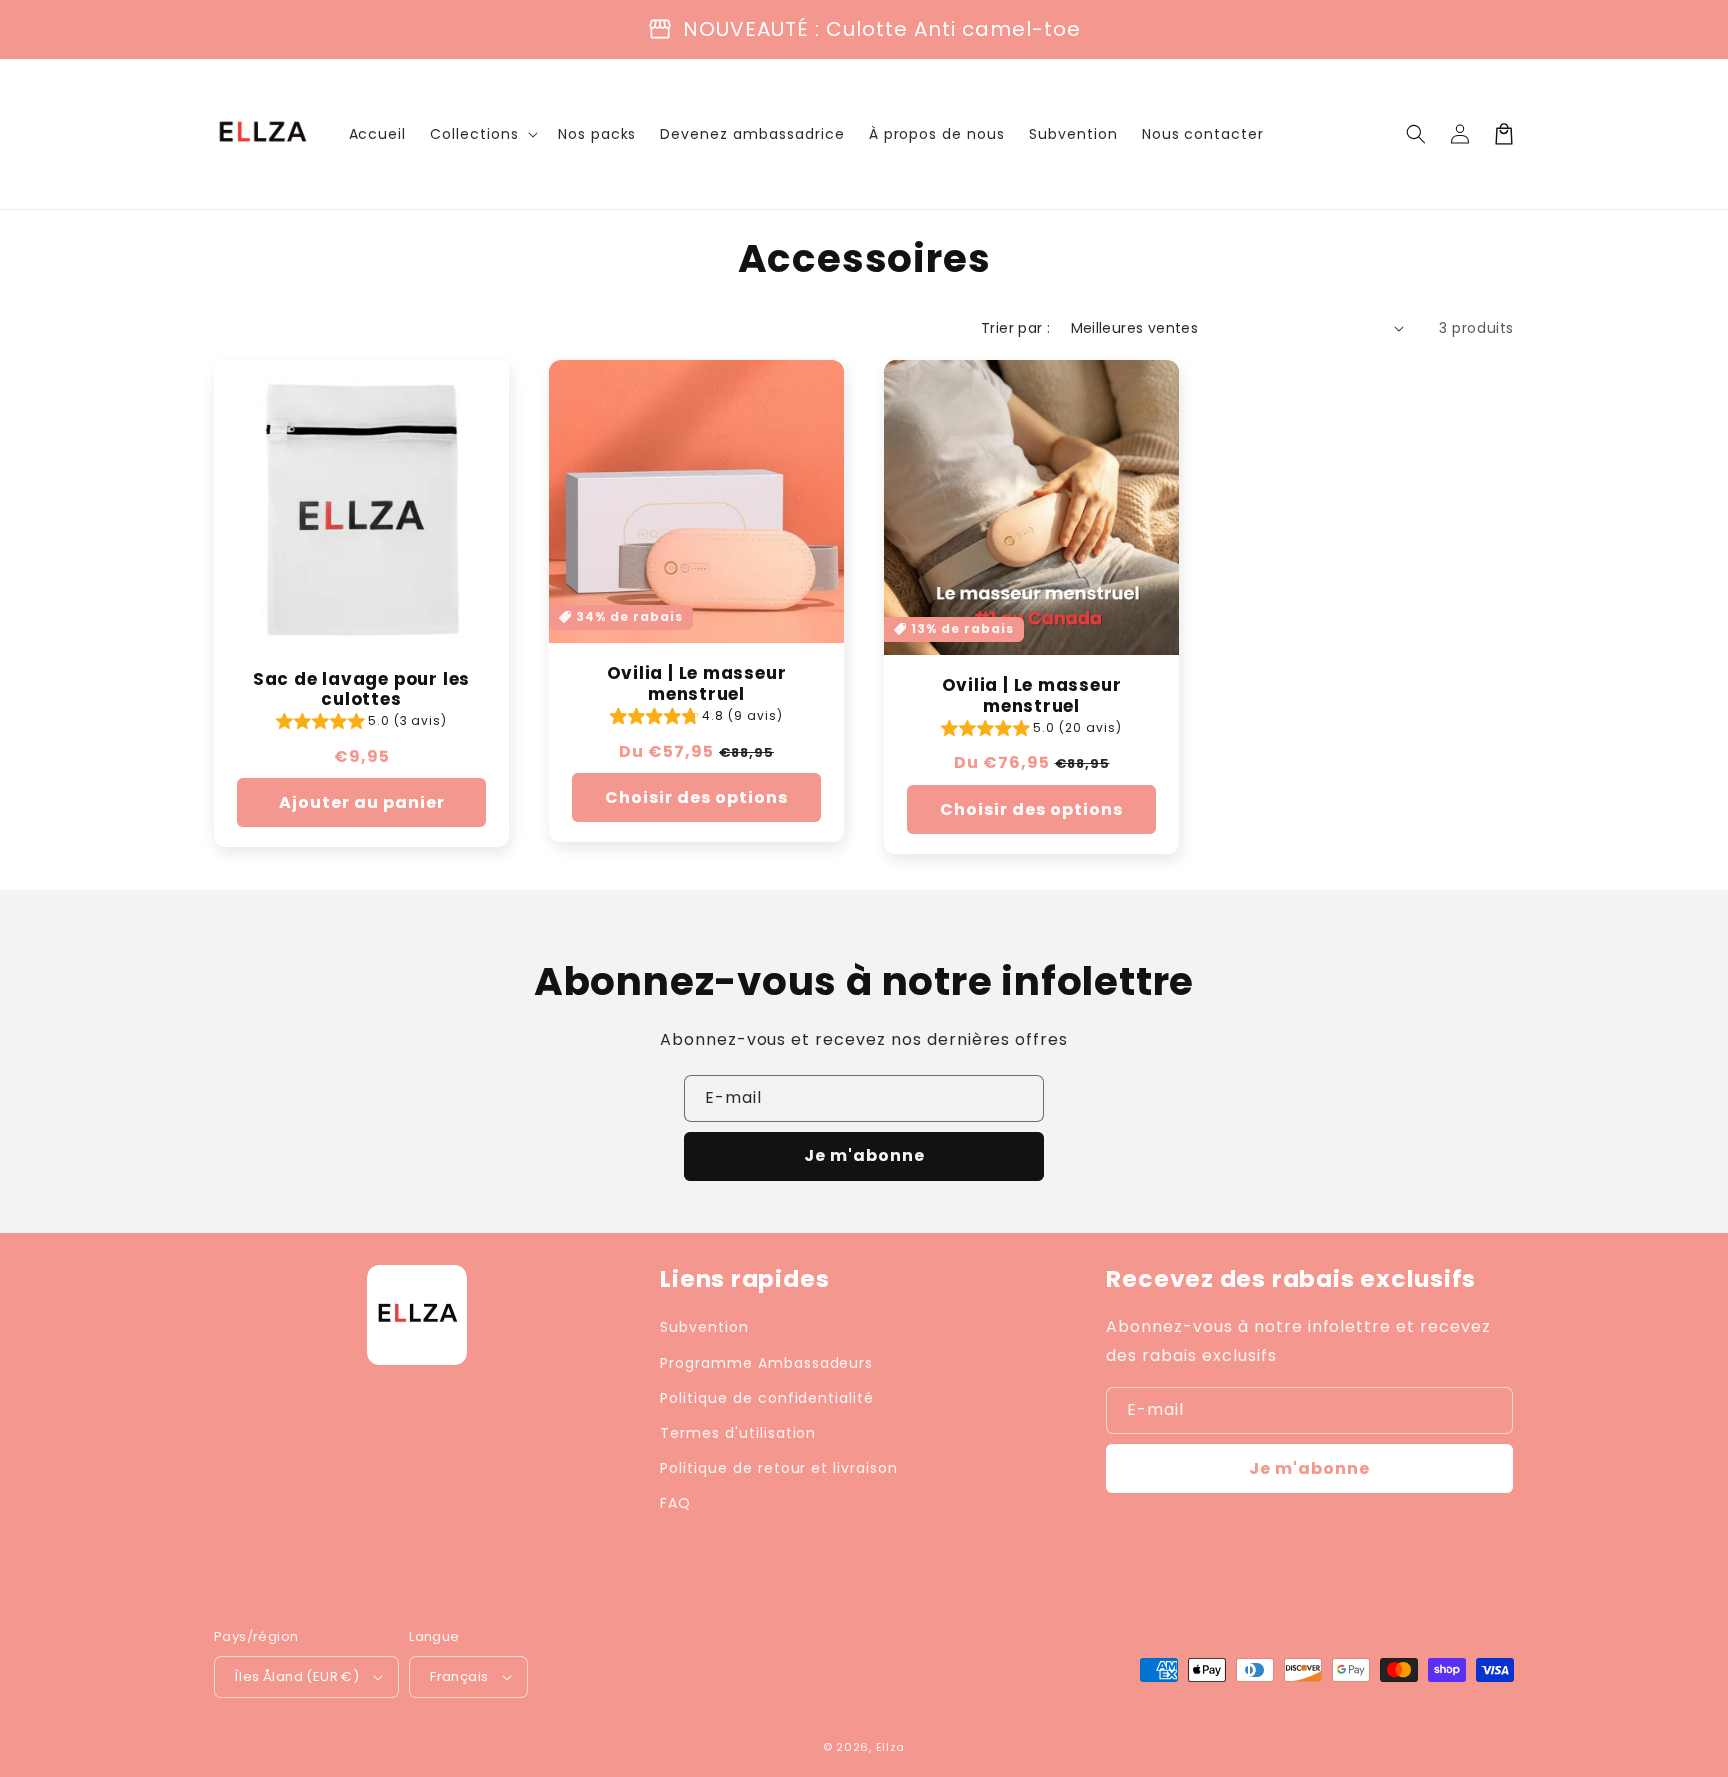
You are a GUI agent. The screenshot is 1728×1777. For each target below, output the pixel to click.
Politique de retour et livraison (779, 1468)
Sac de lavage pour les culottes (361, 690)
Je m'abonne (864, 1155)
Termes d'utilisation (738, 1433)
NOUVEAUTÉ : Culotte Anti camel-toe (882, 29)
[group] (362, 723)
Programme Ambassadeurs (766, 1363)
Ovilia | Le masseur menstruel (697, 684)
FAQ (675, 1503)
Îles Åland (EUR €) (297, 1676)
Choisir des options (696, 797)
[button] (1416, 134)
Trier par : (1015, 328)
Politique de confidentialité (767, 1398)
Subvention (704, 1327)
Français (459, 1676)
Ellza (891, 1747)
